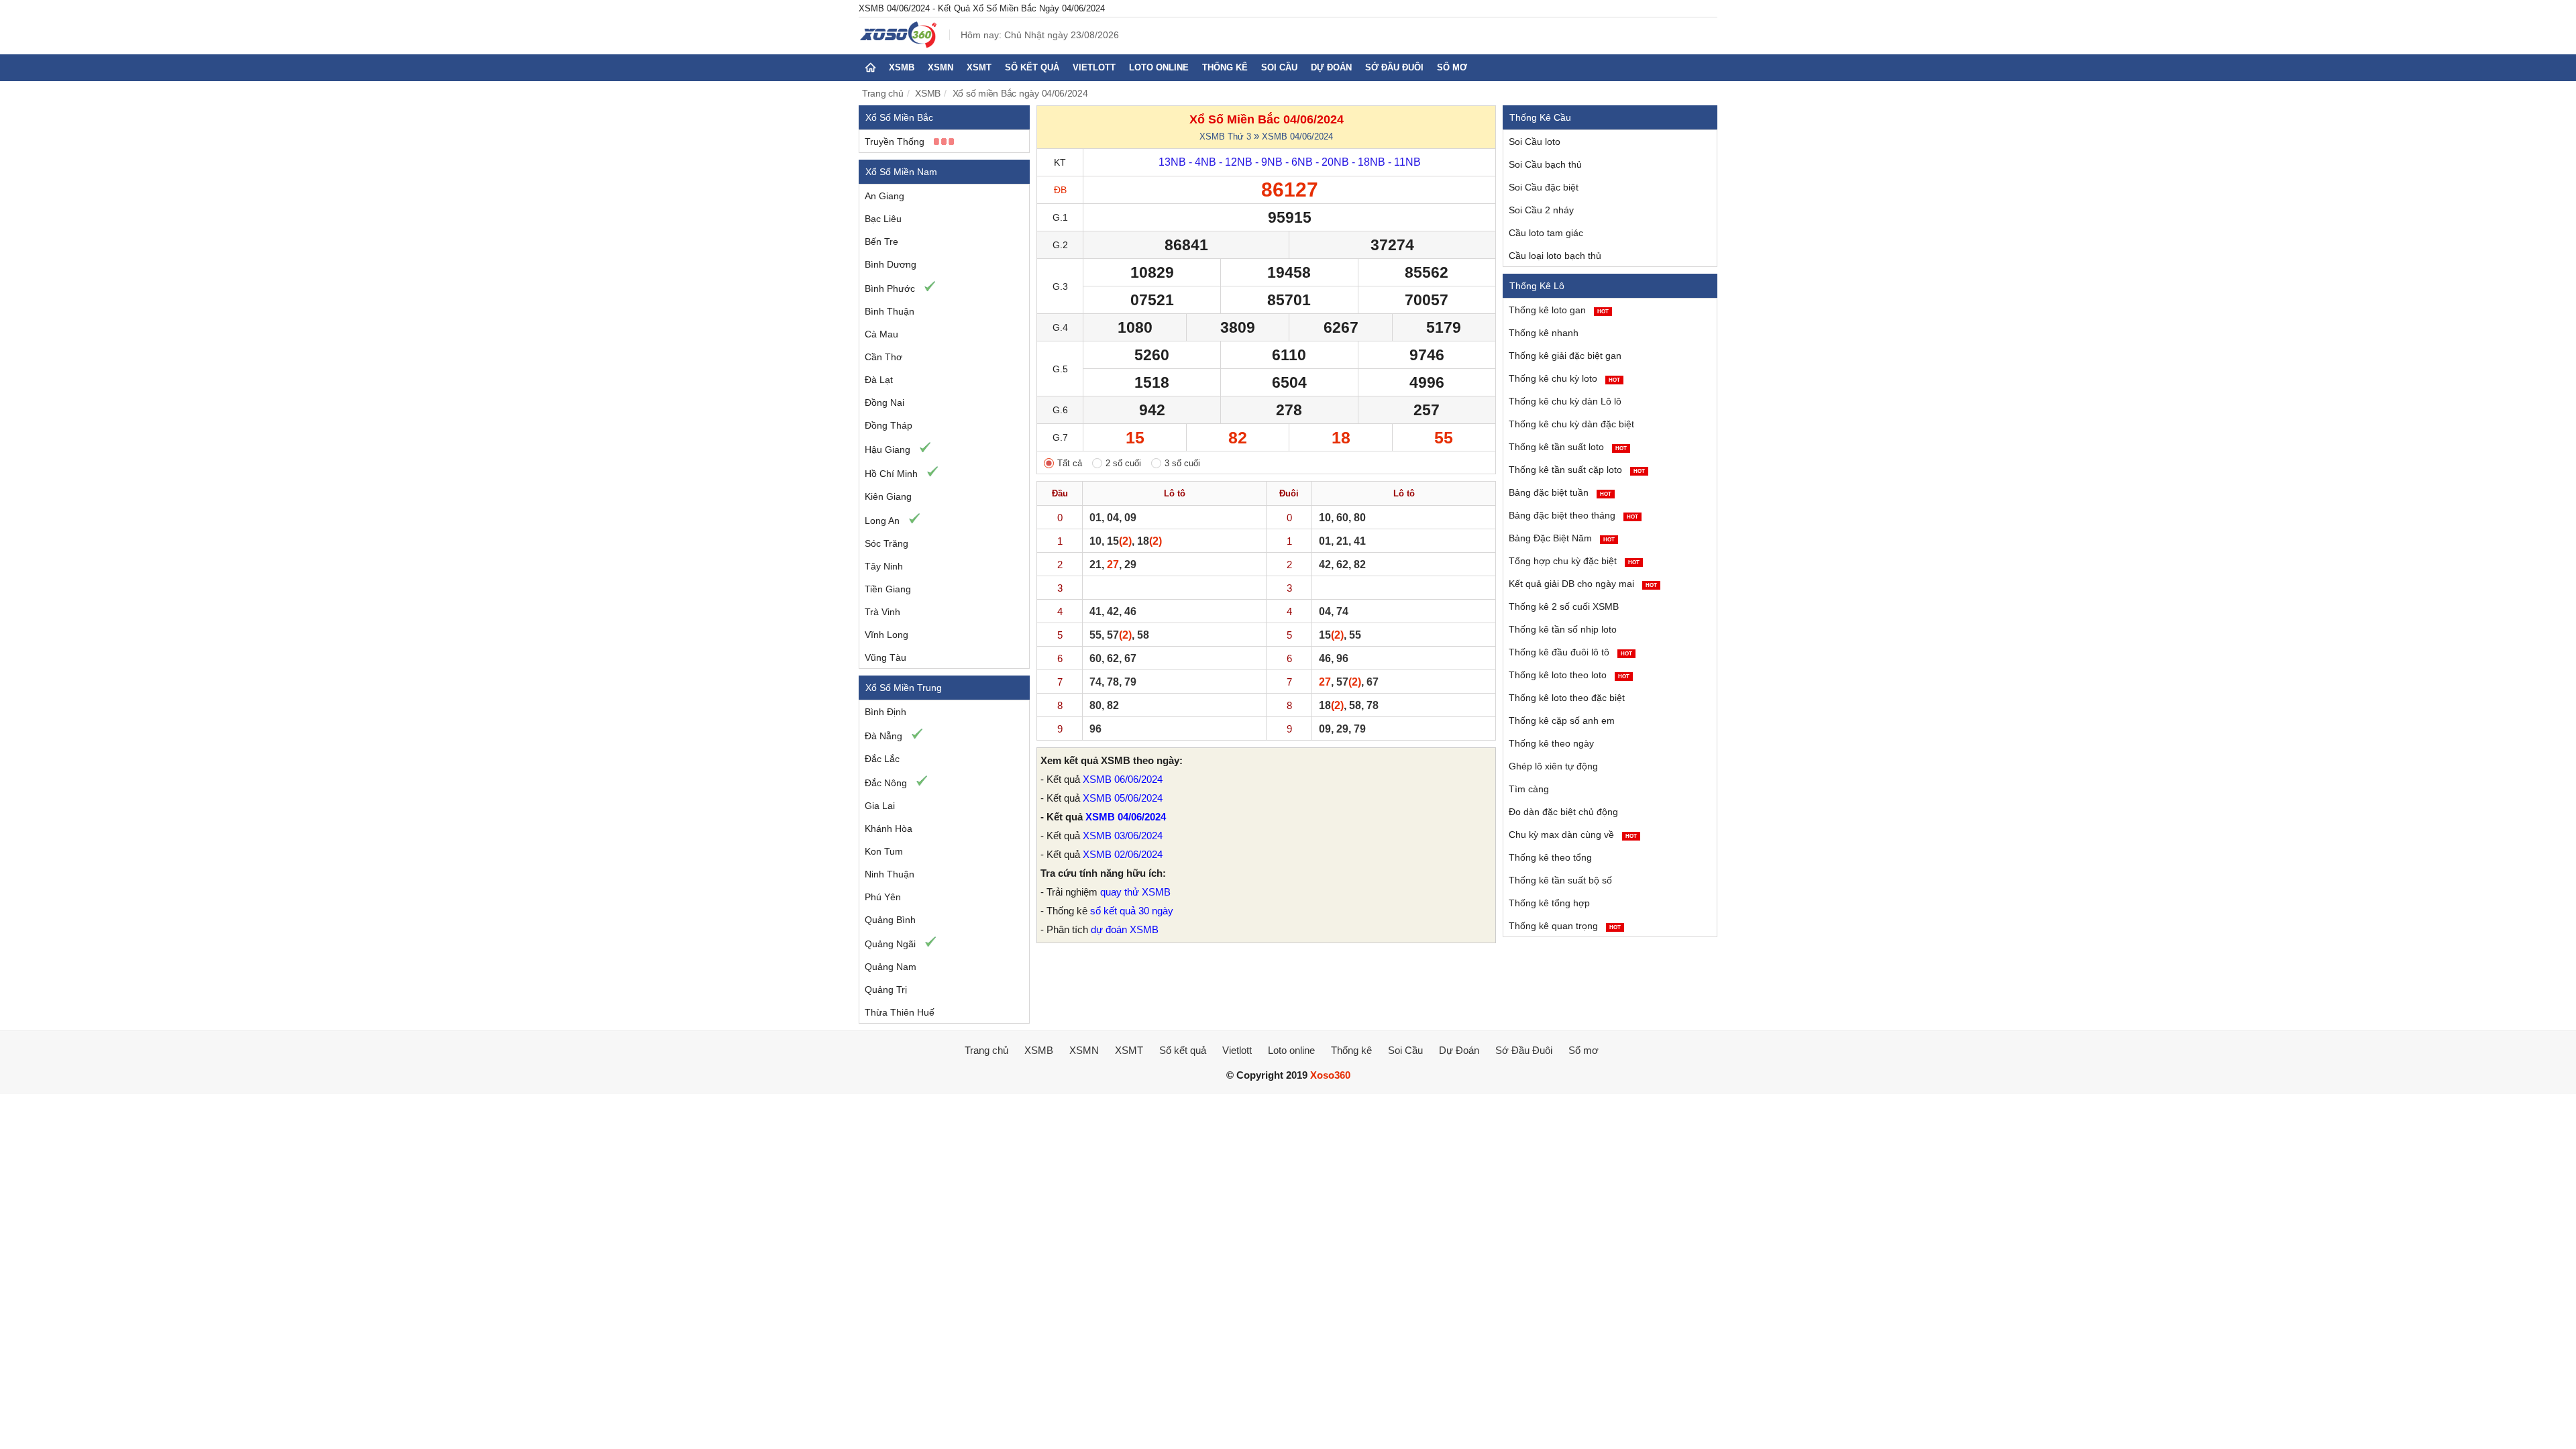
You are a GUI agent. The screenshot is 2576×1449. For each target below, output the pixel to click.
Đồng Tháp (889, 425)
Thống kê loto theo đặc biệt (1567, 698)
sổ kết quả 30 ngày (1132, 911)
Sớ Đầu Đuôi (1394, 67)
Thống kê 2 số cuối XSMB (1564, 606)
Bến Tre (881, 241)
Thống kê (1225, 67)
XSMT (979, 67)
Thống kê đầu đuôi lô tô (1570, 652)
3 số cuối (1182, 463)
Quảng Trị (886, 989)
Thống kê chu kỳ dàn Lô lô (1565, 401)
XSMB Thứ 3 (1225, 137)
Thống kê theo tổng (1550, 857)
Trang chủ (883, 93)
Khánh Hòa (889, 828)
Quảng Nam (891, 967)
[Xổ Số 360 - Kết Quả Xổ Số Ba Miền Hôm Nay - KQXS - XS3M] (899, 45)
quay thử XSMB (1135, 892)
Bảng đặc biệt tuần (1560, 492)
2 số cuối (1123, 463)
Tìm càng (1529, 789)
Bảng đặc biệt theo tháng (1573, 515)
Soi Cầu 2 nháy (1541, 210)
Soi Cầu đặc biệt (1544, 187)
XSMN (941, 67)
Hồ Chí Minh (891, 474)
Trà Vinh (882, 612)
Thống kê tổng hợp (1549, 903)
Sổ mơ (1452, 67)
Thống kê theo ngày (1551, 743)
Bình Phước (890, 288)
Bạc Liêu (883, 219)
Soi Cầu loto (1535, 142)
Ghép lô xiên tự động (1553, 766)
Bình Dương (891, 264)
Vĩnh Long (887, 635)
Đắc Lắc (882, 759)
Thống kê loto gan (1559, 310)
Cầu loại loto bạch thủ (1555, 256)
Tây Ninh (884, 566)
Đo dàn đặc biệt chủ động (1563, 812)
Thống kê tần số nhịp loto (1563, 629)
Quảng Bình (890, 920)
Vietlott (1094, 67)
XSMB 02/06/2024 (1123, 854)
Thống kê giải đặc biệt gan (1565, 356)
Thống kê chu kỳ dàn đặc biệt (1571, 424)
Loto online (1159, 67)
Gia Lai (880, 806)
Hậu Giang (888, 449)
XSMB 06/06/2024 (1123, 779)
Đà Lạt (879, 380)
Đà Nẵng (883, 736)
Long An (882, 521)
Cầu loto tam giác (1546, 233)
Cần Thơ (883, 357)
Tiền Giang (888, 589)
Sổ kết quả (1032, 67)
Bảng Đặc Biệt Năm (1562, 538)
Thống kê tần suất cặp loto (1577, 470)
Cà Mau (881, 334)
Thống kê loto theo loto (1569, 675)
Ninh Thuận (890, 874)
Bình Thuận (890, 311)
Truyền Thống (895, 142)
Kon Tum (884, 851)
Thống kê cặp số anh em (1562, 720)
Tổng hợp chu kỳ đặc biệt (1574, 561)
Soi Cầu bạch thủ (1545, 164)
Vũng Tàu (885, 657)
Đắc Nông (886, 783)
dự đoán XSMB (1125, 929)
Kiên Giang (888, 496)
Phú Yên (883, 897)
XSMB (902, 67)
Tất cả (1070, 463)
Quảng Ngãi (890, 944)
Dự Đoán (1331, 67)
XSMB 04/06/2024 (1297, 137)
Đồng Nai (884, 402)
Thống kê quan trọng (1565, 926)
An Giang (884, 196)
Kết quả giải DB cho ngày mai (1583, 584)
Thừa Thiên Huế (900, 1012)
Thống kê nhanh (1544, 333)
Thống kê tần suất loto (1568, 447)
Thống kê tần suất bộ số (1560, 880)
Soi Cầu (1279, 67)
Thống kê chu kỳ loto (1564, 378)
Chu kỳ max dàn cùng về (1573, 835)
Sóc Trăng (887, 543)
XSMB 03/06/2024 (1123, 836)
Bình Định (885, 712)
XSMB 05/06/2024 (1123, 798)
